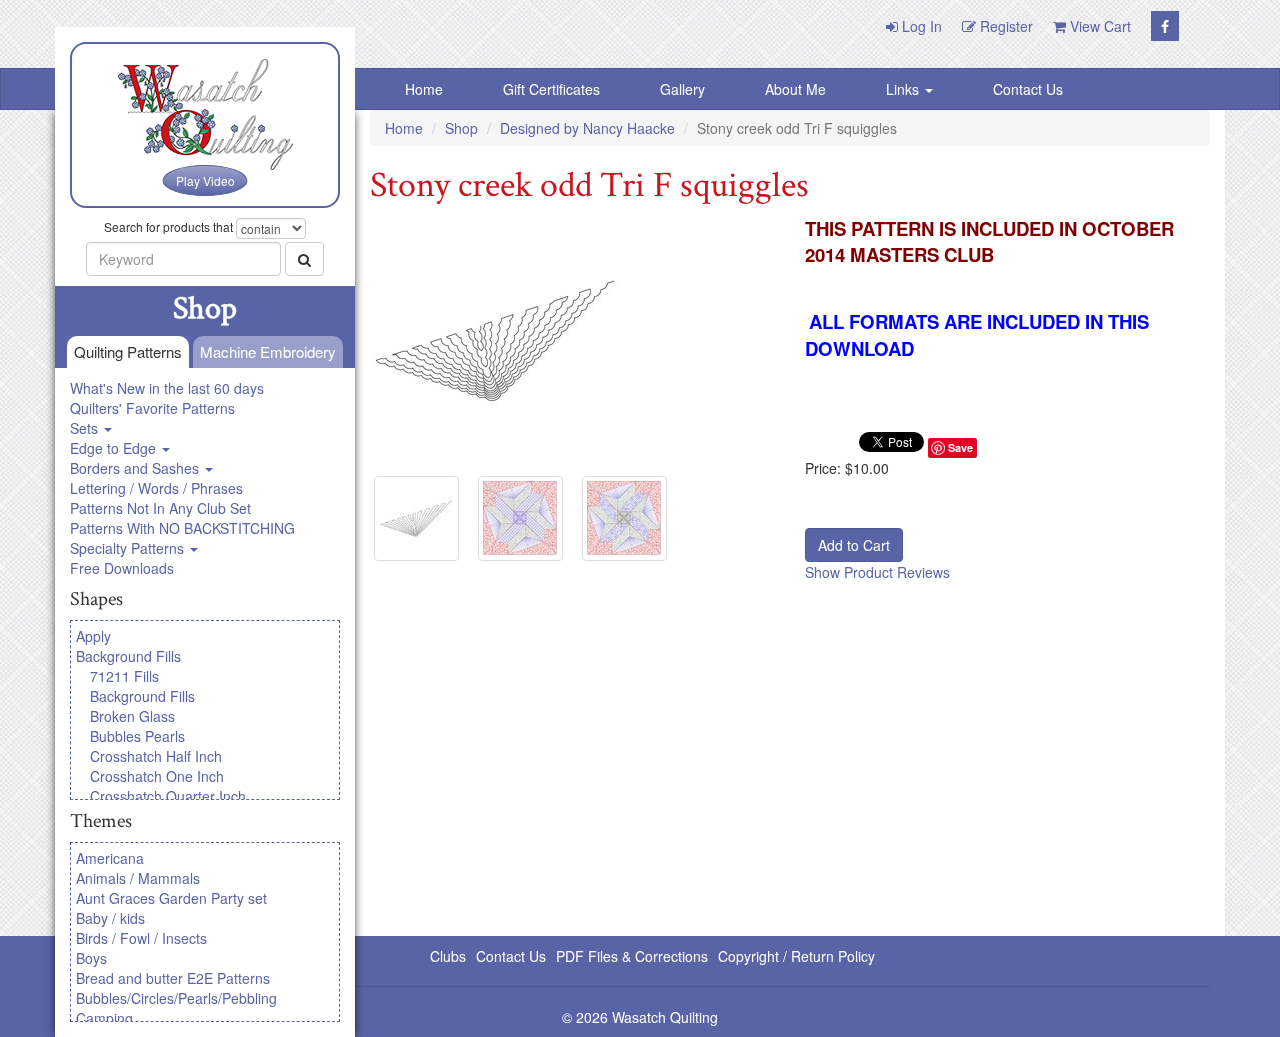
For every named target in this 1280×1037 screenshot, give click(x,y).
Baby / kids (110, 918)
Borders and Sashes (136, 468)
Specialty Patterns (129, 548)
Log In (920, 26)
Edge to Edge (115, 448)
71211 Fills (124, 676)
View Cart (1098, 26)
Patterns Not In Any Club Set (160, 508)
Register (1004, 26)
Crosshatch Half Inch (156, 756)
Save (960, 447)
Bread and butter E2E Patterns (173, 978)
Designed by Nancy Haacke (587, 128)
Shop (461, 128)
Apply (93, 636)
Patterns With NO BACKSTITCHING (182, 528)
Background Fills (128, 656)
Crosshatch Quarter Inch (168, 796)
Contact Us (1028, 89)
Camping (104, 1018)
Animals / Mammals (138, 878)
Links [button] (904, 89)
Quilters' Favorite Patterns (152, 408)
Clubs (448, 956)
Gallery (682, 89)
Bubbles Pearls (137, 736)
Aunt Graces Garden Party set (171, 898)
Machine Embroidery (268, 351)
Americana (110, 858)
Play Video (205, 180)
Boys (91, 958)
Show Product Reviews (877, 572)
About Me (795, 89)
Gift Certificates (551, 89)
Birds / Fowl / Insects (141, 938)
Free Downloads (122, 568)
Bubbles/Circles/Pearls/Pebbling (176, 998)
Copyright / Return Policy (796, 956)
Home (424, 89)
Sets (86, 428)
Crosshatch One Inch (157, 776)
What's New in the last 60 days (167, 388)
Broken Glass (132, 716)
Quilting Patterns (128, 351)
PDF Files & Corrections (632, 956)
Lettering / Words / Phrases (156, 488)
